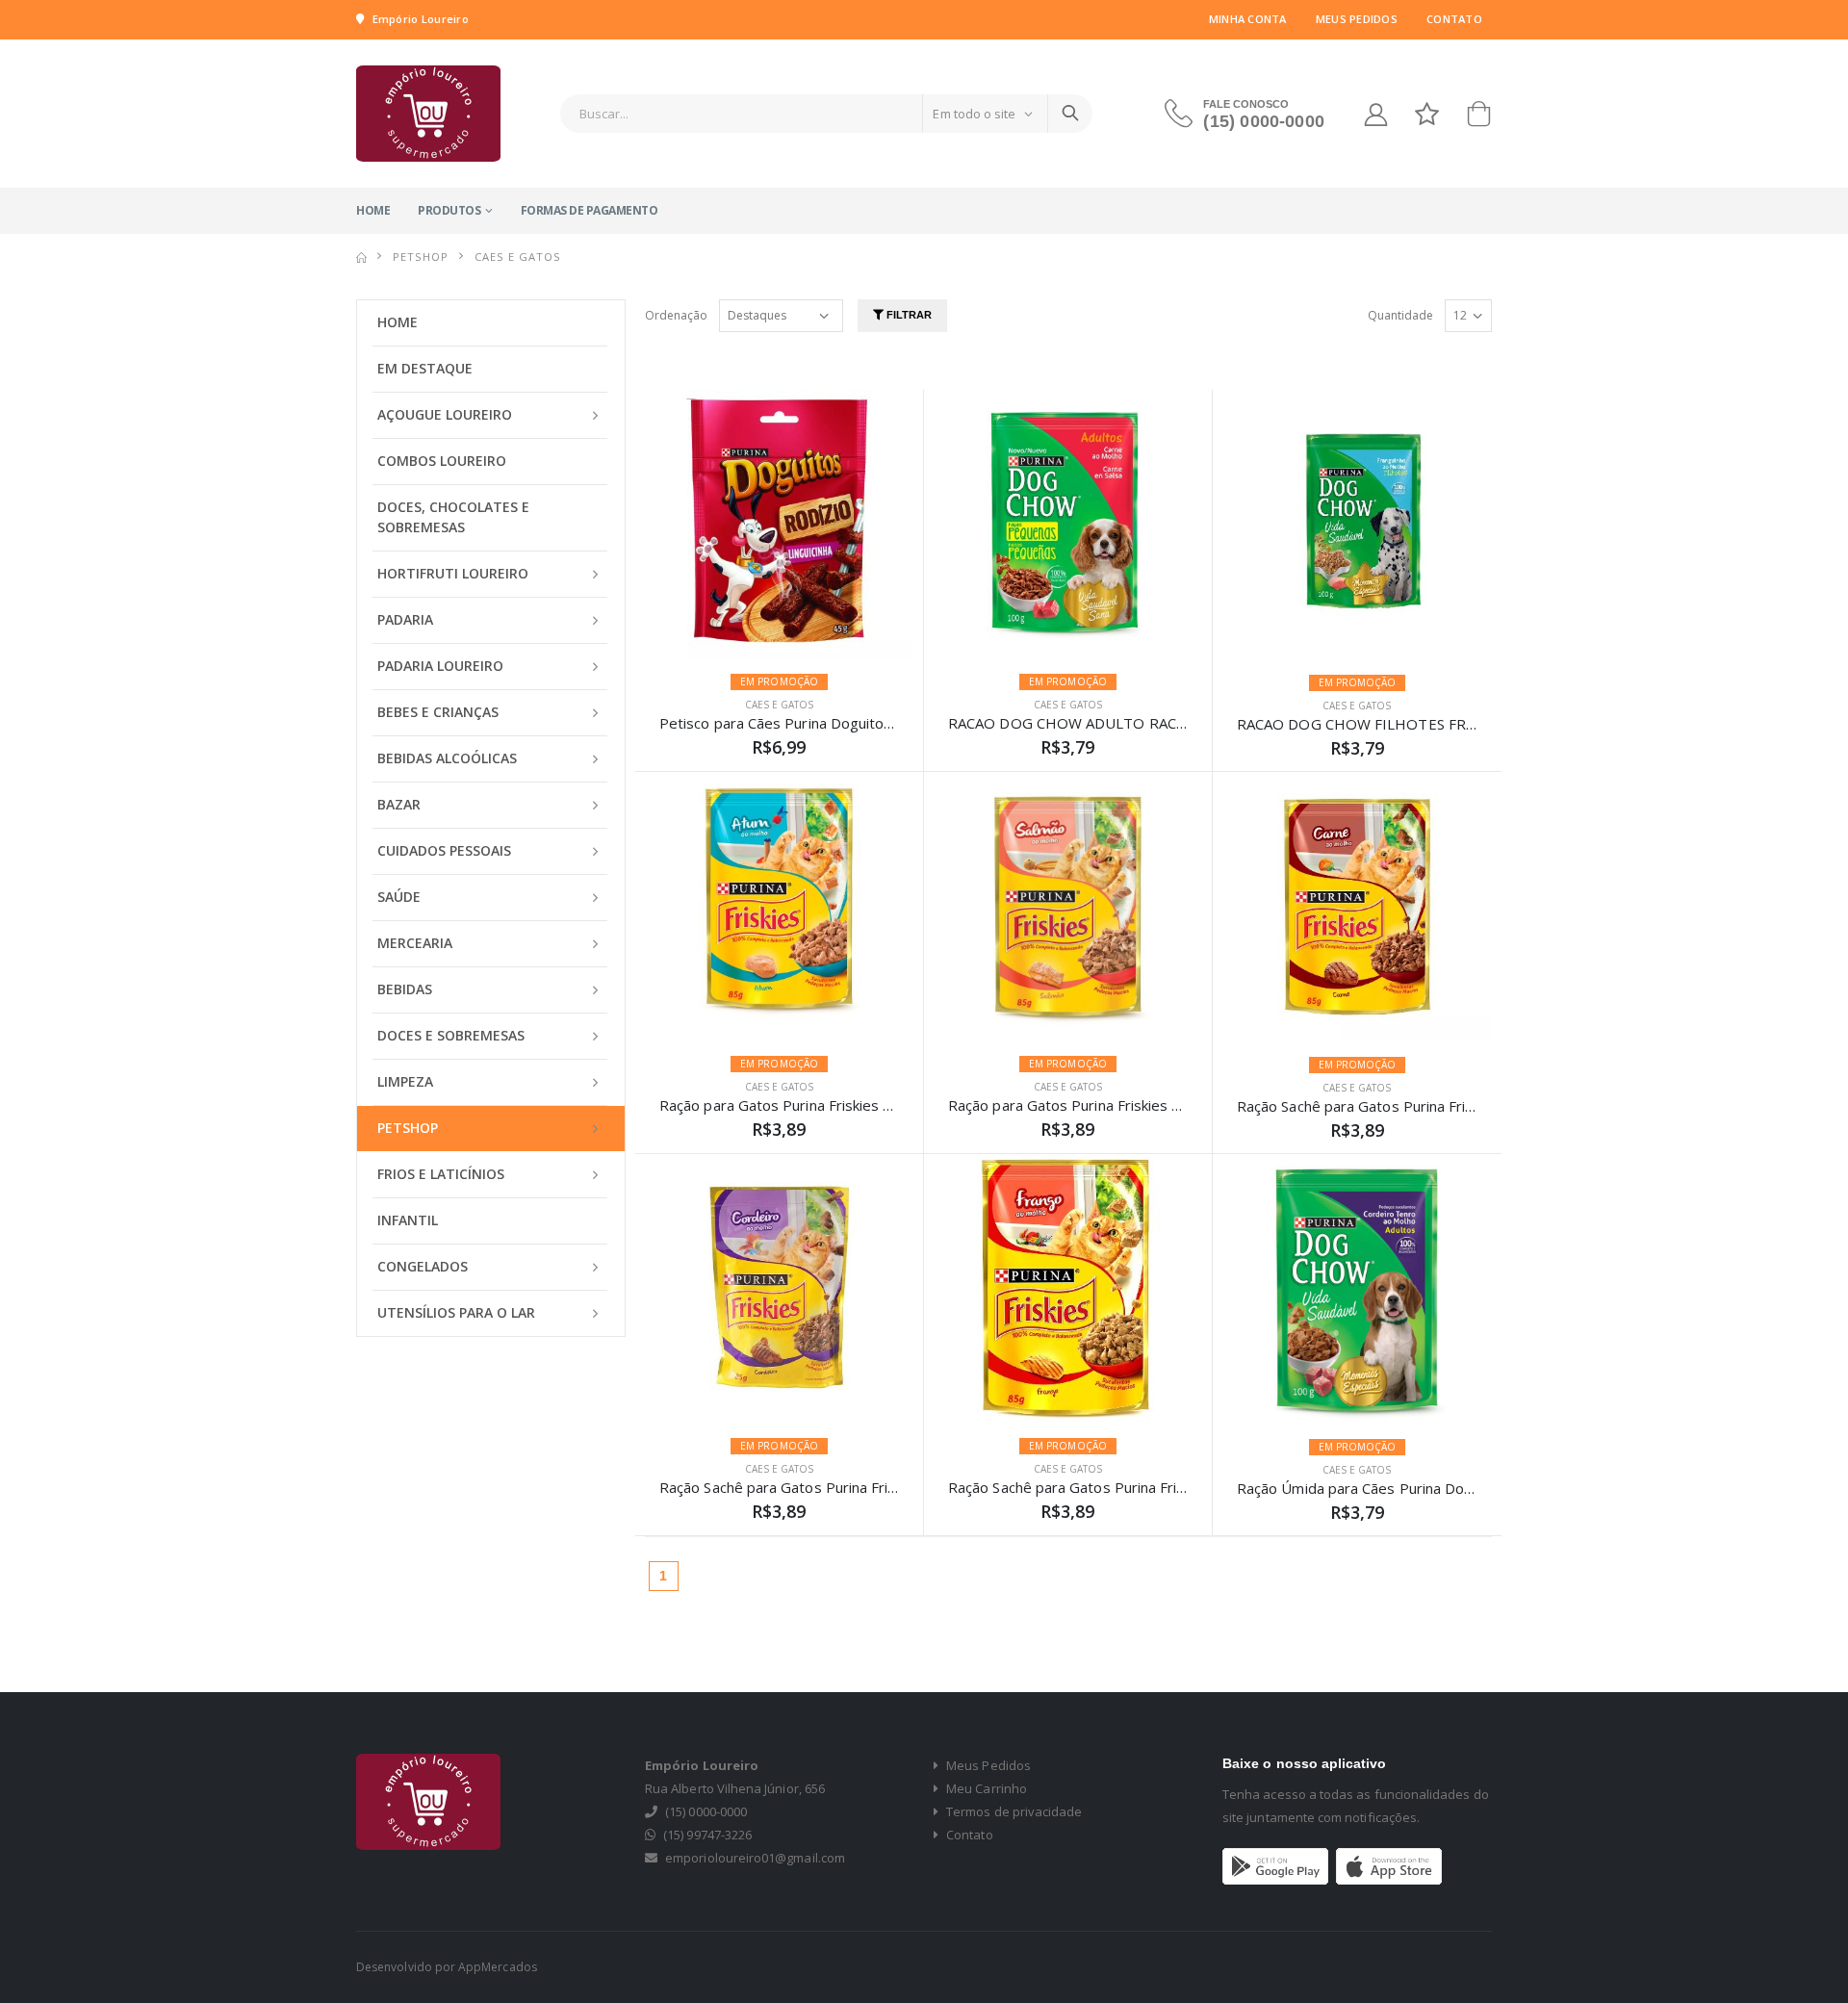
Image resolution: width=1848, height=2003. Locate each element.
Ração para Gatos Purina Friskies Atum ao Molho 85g (836, 1105)
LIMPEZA (405, 1081)
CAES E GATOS (779, 705)
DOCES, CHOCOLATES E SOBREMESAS (453, 517)
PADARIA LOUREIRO (440, 666)
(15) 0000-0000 (1264, 121)
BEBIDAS (405, 989)
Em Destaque (425, 368)
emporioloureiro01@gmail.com (755, 1858)
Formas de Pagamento (590, 210)
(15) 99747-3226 (707, 1835)
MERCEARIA (415, 943)
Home (373, 210)
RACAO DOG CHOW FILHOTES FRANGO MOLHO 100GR (1427, 724)
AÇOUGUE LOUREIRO (445, 414)
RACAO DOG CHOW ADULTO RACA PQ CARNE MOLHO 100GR (1159, 723)
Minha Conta (1248, 19)
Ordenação (676, 315)
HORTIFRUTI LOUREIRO (453, 573)
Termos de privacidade (1013, 1811)
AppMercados (498, 1967)
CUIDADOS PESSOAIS (444, 850)
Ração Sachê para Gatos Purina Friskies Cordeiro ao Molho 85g (870, 1487)
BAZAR (399, 804)
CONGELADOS (423, 1266)
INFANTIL (408, 1220)
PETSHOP (421, 257)
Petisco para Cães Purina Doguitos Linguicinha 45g (828, 723)
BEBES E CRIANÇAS (438, 712)
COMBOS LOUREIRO (442, 461)
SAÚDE (399, 897)
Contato (1454, 19)
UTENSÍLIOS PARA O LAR (456, 1312)
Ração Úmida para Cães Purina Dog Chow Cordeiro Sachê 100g (1447, 1488)
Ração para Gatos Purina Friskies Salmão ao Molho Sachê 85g (1153, 1105)
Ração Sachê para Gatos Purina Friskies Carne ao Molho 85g (1437, 1106)
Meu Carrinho (985, 1788)
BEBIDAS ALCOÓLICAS (447, 758)
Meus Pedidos (1357, 19)
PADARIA (405, 619)
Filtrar (908, 315)
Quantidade (1400, 315)
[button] (1478, 118)
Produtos (449, 210)
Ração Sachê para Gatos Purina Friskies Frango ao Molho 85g (1152, 1487)
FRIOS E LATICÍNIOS (441, 1174)
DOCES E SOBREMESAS (451, 1035)
